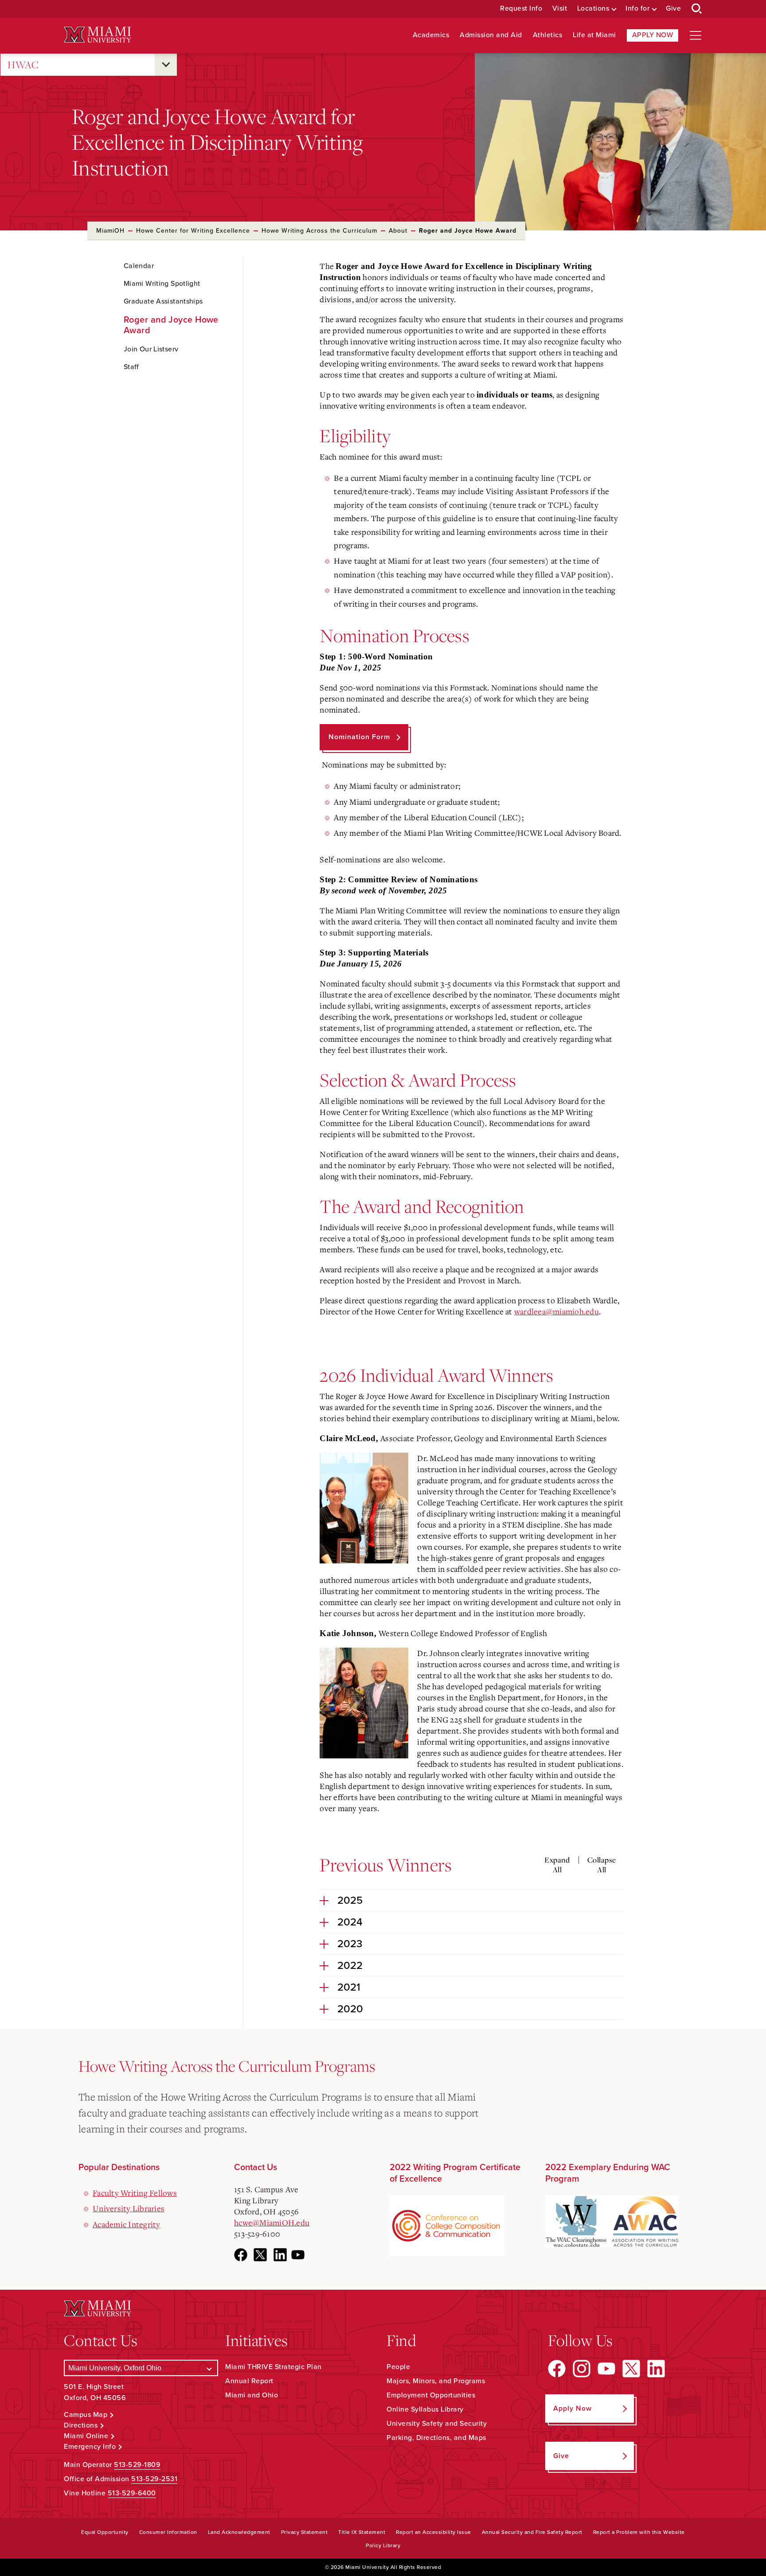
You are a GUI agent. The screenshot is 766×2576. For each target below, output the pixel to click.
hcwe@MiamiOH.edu (272, 2222)
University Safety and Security (437, 2424)
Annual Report (249, 2381)
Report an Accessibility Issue (434, 2532)
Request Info (521, 9)
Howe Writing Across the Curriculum (319, 231)
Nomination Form (359, 737)
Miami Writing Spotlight (162, 284)
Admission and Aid (491, 35)
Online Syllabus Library (425, 2409)
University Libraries (129, 2208)
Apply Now (653, 35)
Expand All (557, 1865)
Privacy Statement (305, 2532)
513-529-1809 (137, 2465)
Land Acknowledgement (239, 2532)
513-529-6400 (132, 2493)
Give (673, 9)
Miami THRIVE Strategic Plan (274, 2367)
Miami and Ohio (252, 2395)
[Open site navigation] (696, 35)
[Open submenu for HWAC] (166, 65)
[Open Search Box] (697, 9)
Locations (593, 9)
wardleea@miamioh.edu (557, 1311)
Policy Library (383, 2545)
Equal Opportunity (105, 2532)
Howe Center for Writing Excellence (193, 231)
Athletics (548, 35)
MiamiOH (110, 231)
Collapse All (602, 1865)
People (398, 2367)
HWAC (23, 64)
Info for (637, 9)
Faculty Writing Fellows (135, 2193)
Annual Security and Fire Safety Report (532, 2532)
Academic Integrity (127, 2224)
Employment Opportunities (431, 2395)
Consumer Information (168, 2532)
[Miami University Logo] (98, 35)
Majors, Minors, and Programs (436, 2381)
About (398, 231)
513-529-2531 (154, 2479)
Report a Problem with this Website (639, 2532)
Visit (560, 9)
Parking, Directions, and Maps (436, 2438)
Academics (431, 35)
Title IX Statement (362, 2532)
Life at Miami (594, 35)
